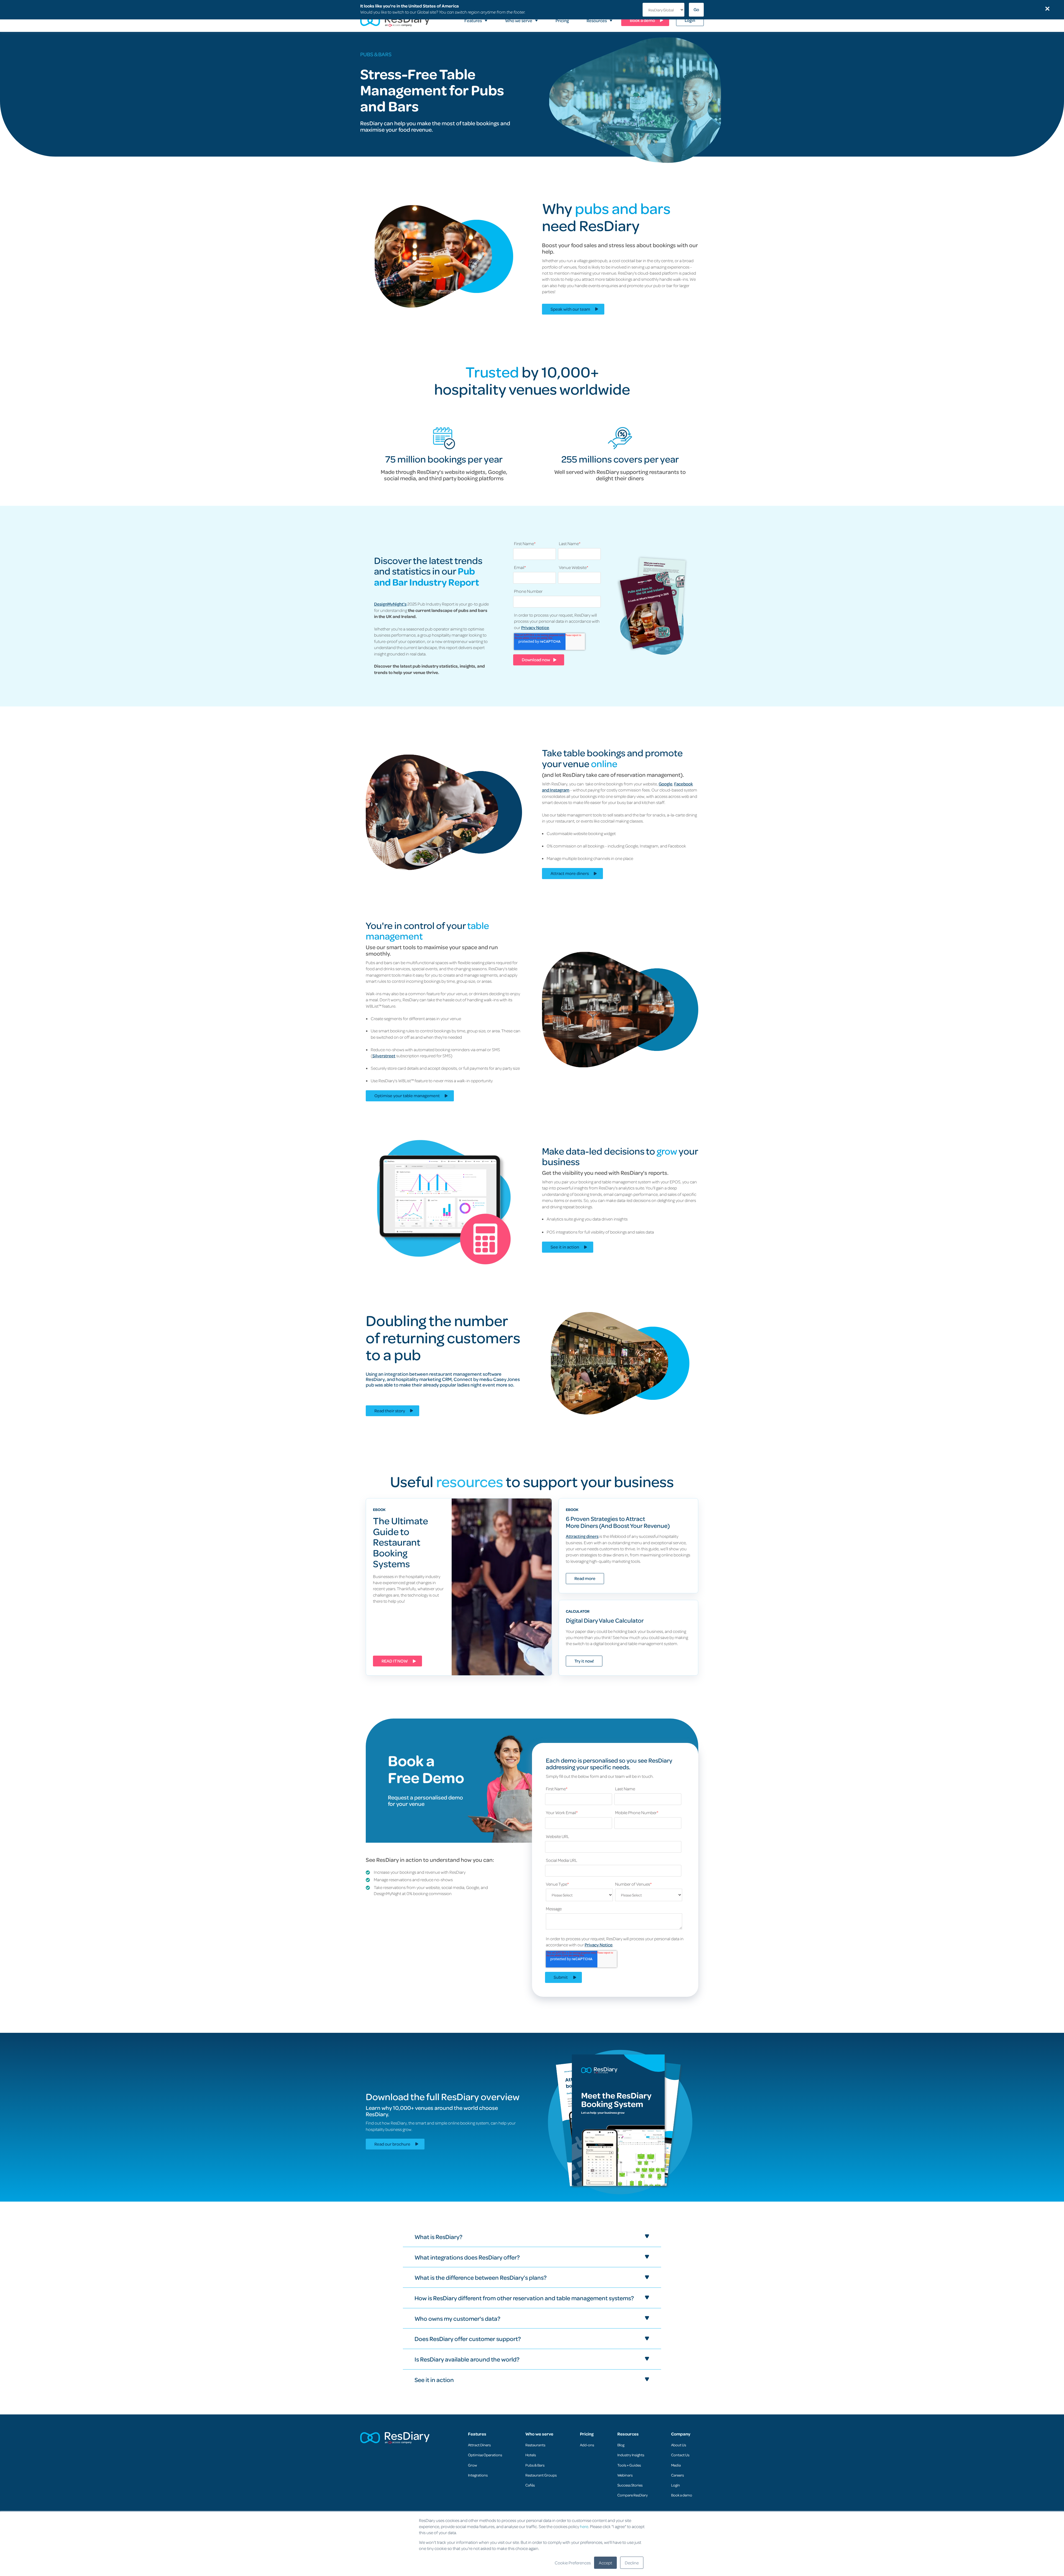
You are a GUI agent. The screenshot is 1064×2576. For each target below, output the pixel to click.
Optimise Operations (485, 2455)
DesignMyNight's (390, 604)
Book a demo (682, 2495)
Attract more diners (570, 873)
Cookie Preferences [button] (573, 2563)
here (584, 2526)
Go (696, 9)
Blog (621, 2445)
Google (666, 784)
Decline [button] (632, 2563)
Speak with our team (570, 309)
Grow (472, 2465)
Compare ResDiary (633, 2495)
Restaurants (535, 2445)
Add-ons (587, 2445)
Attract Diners (479, 2445)
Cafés (530, 2485)
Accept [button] (605, 2563)
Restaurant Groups (541, 2475)
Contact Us (680, 2455)
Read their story (390, 1411)
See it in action (565, 1247)
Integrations (478, 2475)
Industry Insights (631, 2455)
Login (676, 2485)
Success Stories (630, 2485)
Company (681, 2434)
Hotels (531, 2455)
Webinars (625, 2475)
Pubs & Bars (535, 2465)
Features (477, 2434)
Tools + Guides (629, 2465)
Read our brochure (392, 2144)
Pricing (587, 2434)
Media (676, 2465)
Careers (677, 2475)
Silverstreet (384, 1056)
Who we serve (539, 2434)
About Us (679, 2445)
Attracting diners (582, 1536)
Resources (628, 2434)
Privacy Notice (535, 627)
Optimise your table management (407, 1096)
